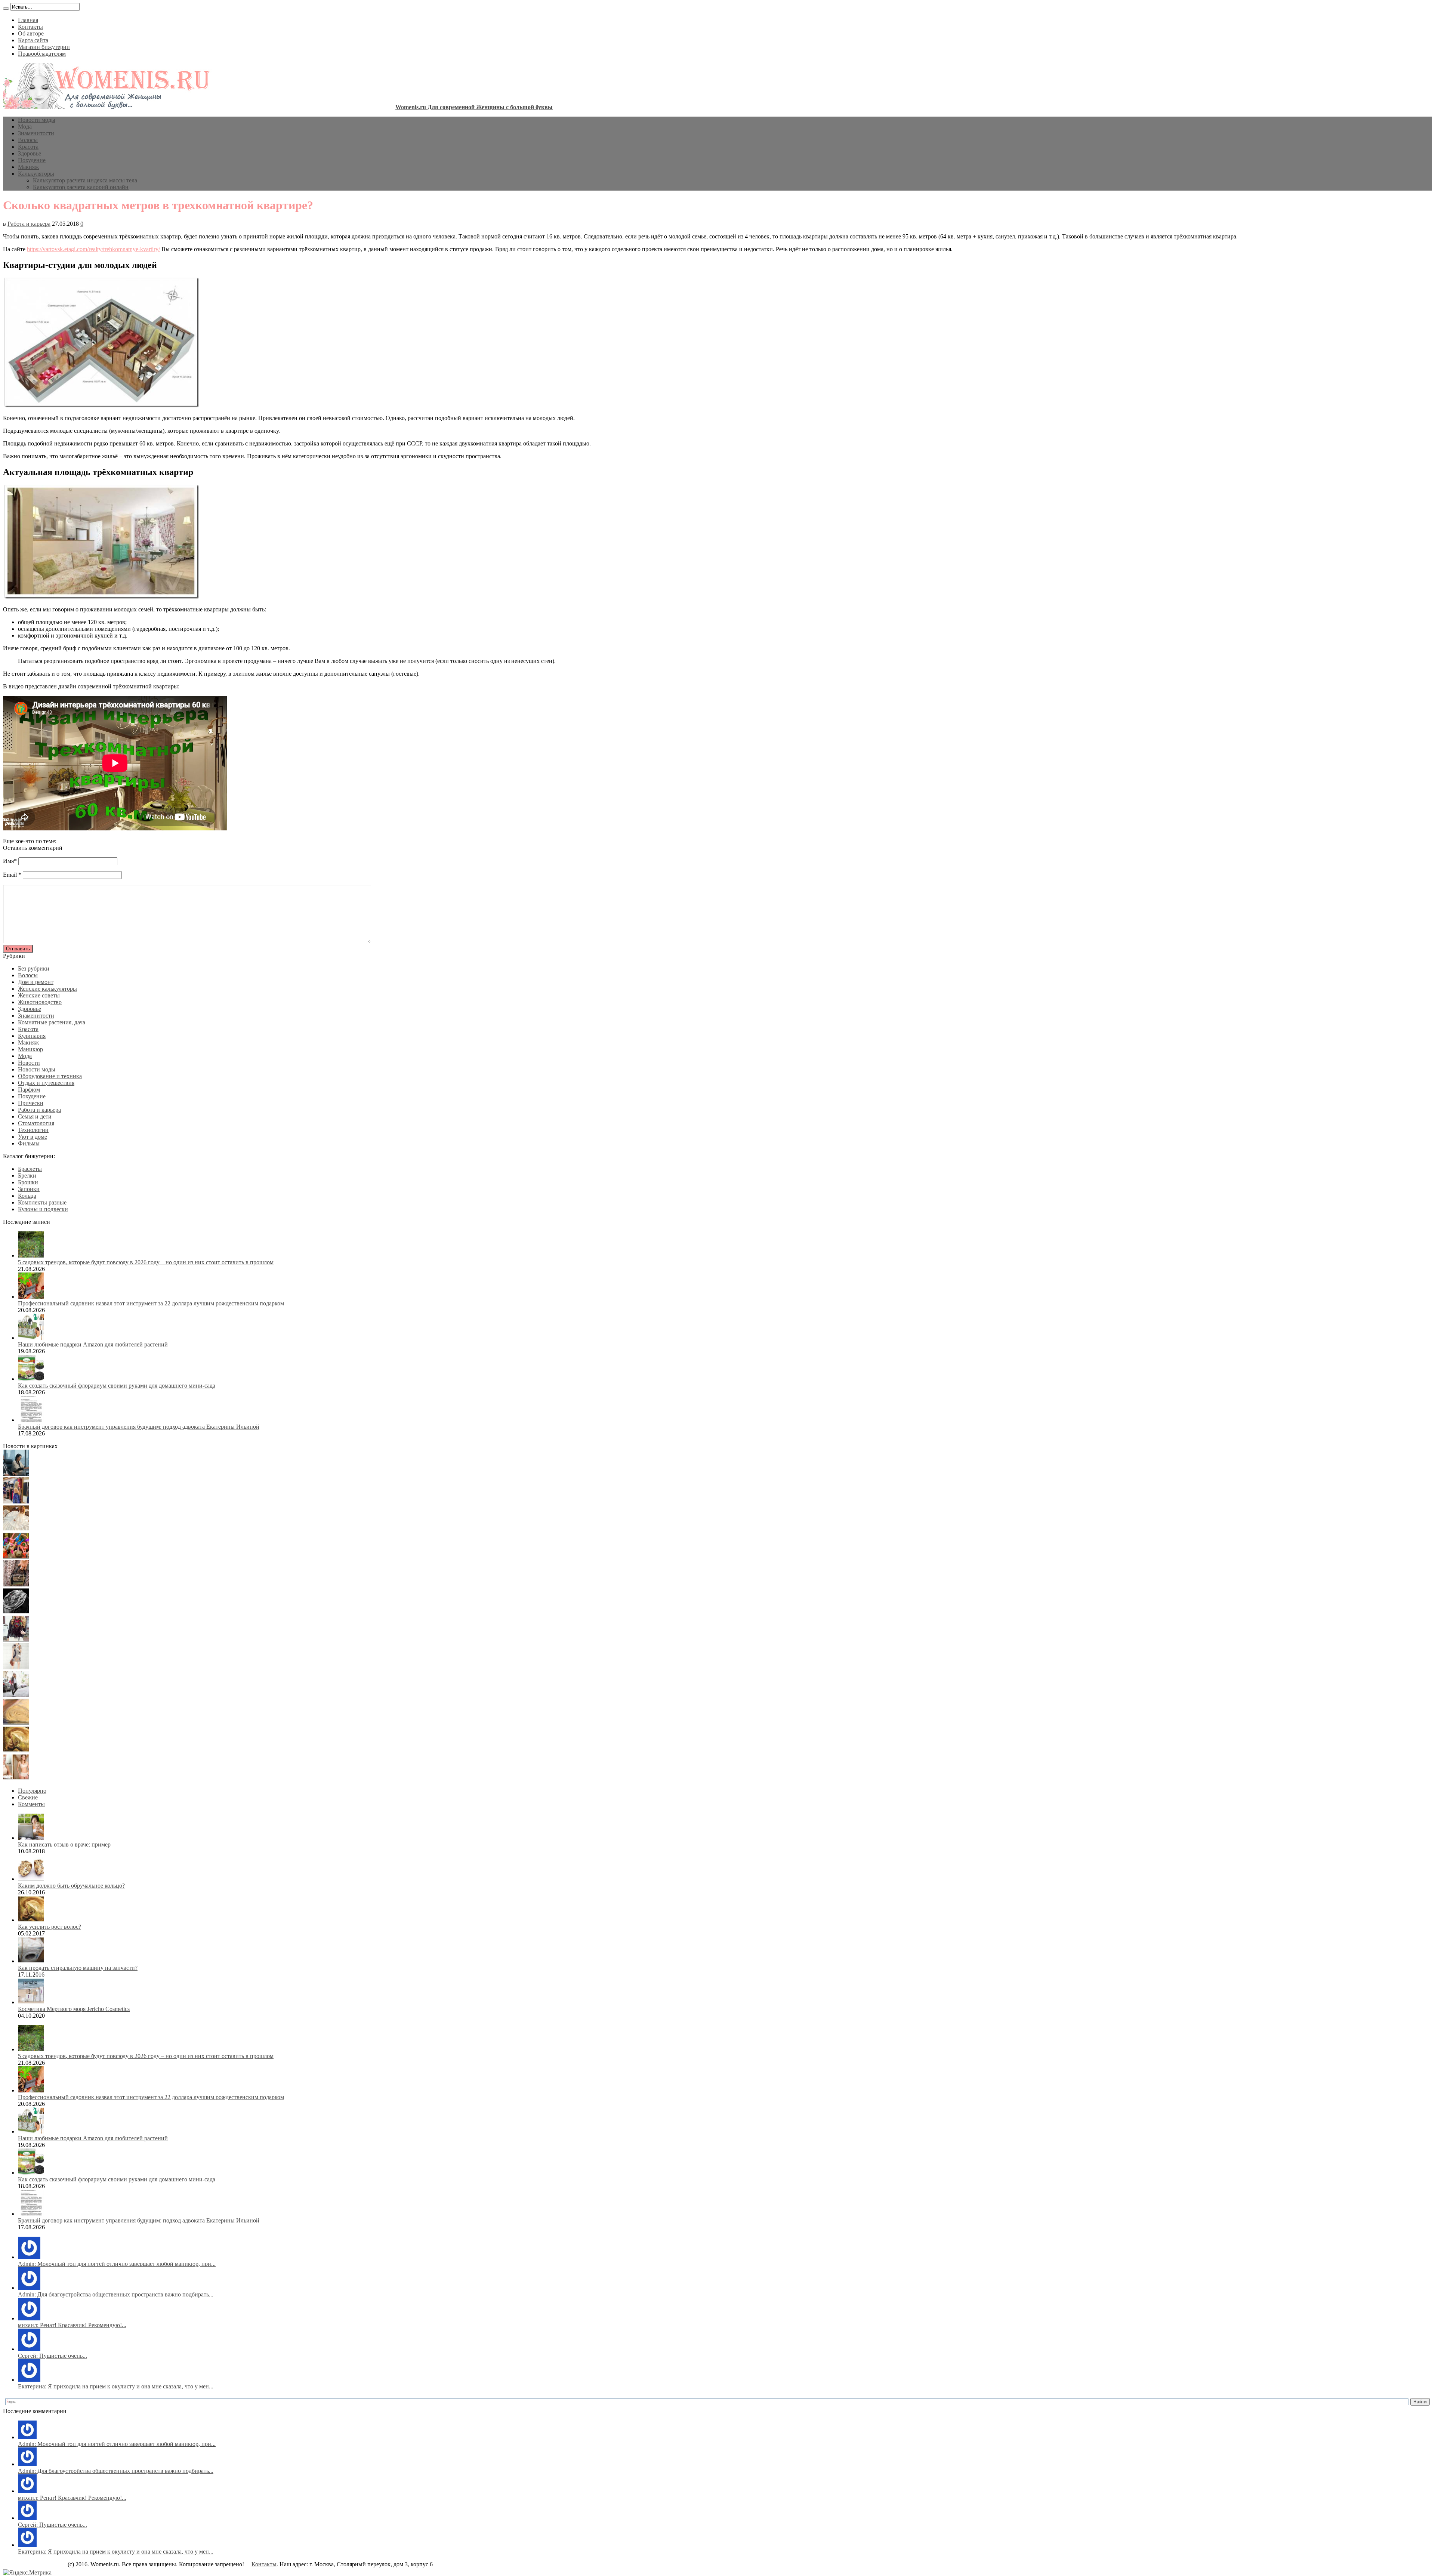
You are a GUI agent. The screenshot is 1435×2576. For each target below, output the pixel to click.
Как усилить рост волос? (50, 1927)
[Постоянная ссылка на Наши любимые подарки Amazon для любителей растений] (31, 1338)
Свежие (28, 1797)
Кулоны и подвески (43, 1209)
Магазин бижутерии (44, 47)
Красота (28, 147)
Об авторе (31, 33)
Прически (31, 1103)
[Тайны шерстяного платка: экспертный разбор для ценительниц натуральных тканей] (16, 1474)
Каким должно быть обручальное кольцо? (71, 1886)
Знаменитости (36, 133)
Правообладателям (42, 54)
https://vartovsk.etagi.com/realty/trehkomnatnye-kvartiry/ (93, 249)
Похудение (32, 160)
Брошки (28, 1182)
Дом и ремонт (36, 982)
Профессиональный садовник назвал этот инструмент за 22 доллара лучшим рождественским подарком (151, 1303)
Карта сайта (33, 40)
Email (10, 875)
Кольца (27, 1196)
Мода (25, 127)
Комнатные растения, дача (52, 1022)
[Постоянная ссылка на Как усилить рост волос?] (31, 1920)
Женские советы (39, 995)
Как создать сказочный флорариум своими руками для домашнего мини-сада (117, 1386)
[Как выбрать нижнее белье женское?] (16, 1778)
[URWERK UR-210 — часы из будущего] (16, 1612)
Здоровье (30, 153)
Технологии (33, 1130)
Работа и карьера (29, 224)
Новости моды (37, 120)
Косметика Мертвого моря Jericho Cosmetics (74, 2009)
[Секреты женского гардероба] (16, 1501)
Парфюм (29, 1090)
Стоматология (36, 1123)
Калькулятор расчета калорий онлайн (81, 187)
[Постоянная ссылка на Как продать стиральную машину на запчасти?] (31, 1961)
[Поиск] (6, 9)
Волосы (28, 140)
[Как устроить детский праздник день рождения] (16, 1557)
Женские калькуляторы (47, 989)
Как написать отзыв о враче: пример (64, 1844)
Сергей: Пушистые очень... (53, 2356)
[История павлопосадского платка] (16, 1640)
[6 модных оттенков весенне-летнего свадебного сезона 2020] (16, 1529)
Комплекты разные (42, 1202)
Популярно (32, 1791)
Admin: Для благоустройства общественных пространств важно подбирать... (116, 2294)
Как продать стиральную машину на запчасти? (78, 1968)
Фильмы (29, 1143)
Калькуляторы (36, 174)
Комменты (31, 1804)
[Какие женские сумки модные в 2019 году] (16, 1584)
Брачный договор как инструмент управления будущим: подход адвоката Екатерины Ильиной (139, 1427)
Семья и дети (35, 1116)
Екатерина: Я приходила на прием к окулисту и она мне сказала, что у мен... (116, 2386)
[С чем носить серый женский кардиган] (16, 1695)
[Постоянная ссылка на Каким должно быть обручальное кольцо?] (31, 1879)
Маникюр (30, 1049)
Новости (29, 1063)
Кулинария (32, 1036)
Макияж (28, 167)
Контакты (30, 27)
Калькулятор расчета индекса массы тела (85, 180)
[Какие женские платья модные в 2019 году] (16, 1667)
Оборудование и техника (50, 1076)
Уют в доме (33, 1137)
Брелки (27, 1176)
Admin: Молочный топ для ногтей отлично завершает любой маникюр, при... (117, 2264)
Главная (28, 20)
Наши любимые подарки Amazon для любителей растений (93, 1344)
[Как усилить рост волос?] (16, 1750)
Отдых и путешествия (46, 1083)
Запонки (29, 1189)
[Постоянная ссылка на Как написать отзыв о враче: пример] (31, 1838)
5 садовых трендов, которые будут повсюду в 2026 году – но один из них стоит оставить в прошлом (146, 1262)
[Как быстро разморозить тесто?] (16, 1723)
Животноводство (40, 1002)
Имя (8, 861)
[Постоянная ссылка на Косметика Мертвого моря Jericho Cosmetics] (31, 2002)
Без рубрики (34, 968)
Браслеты (30, 1169)
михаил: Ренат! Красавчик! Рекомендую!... (72, 2325)
